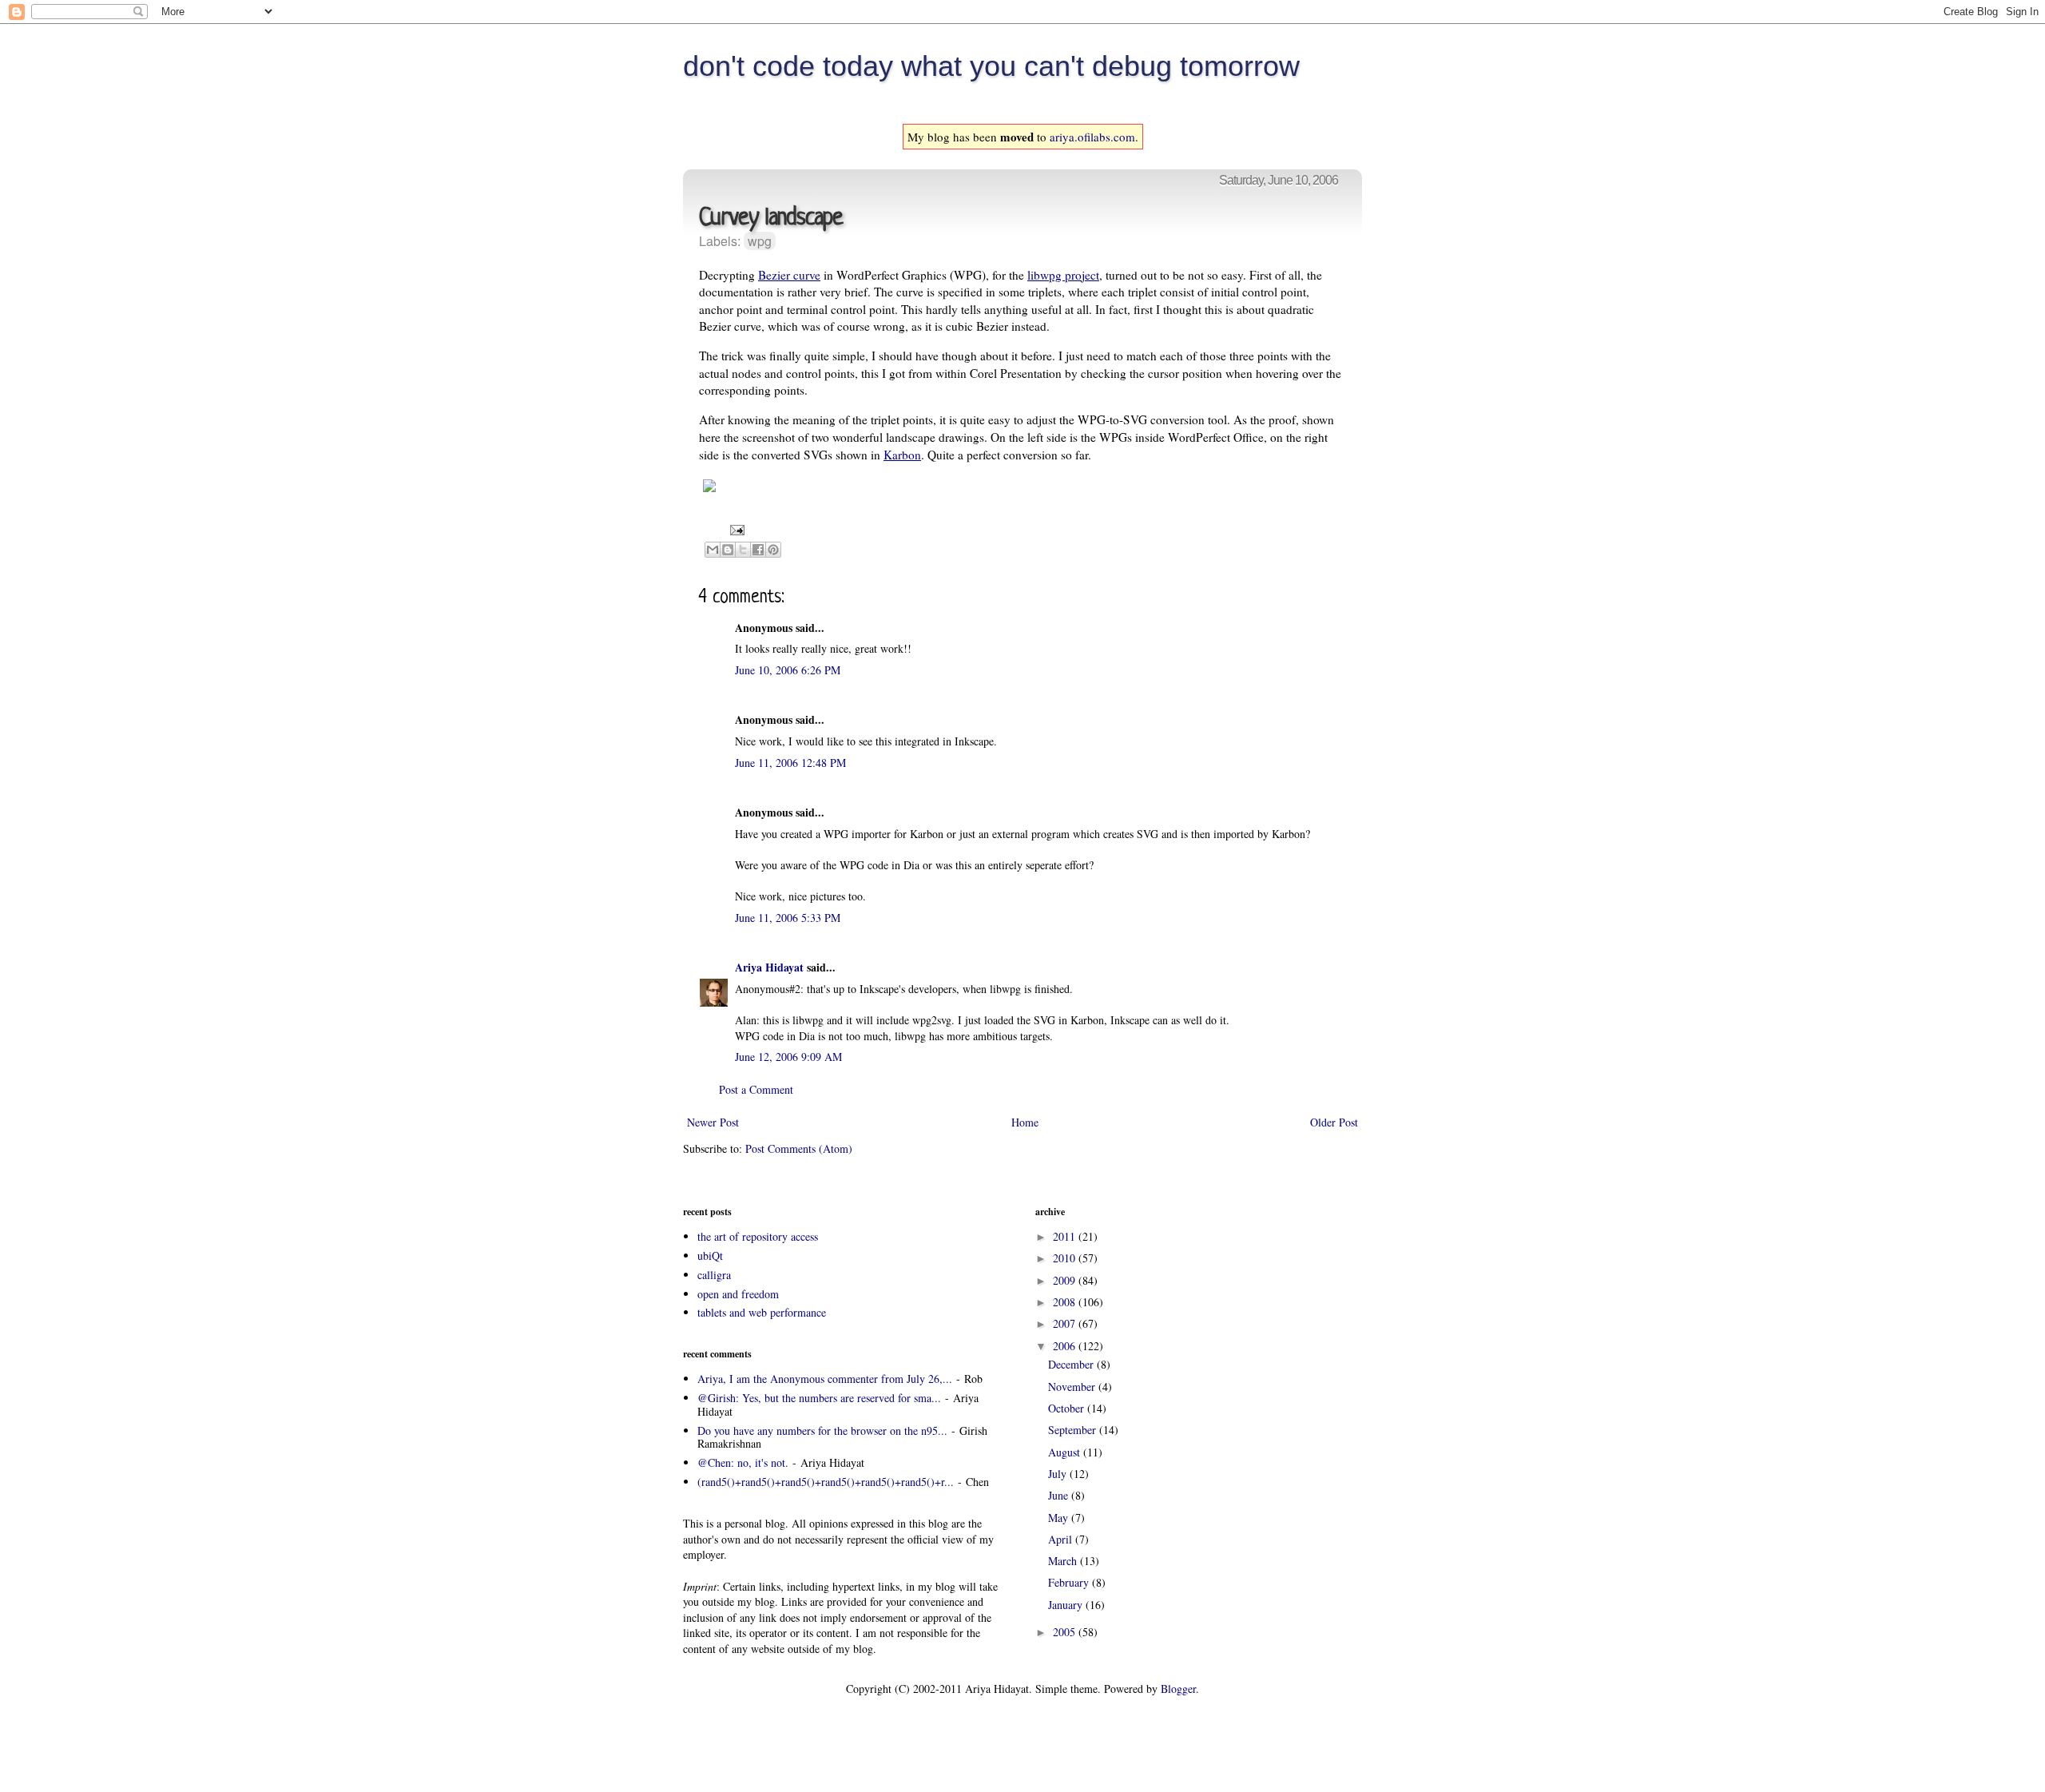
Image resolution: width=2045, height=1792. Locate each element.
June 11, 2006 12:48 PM (790, 763)
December (1072, 1364)
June (1060, 1495)
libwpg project (1063, 275)
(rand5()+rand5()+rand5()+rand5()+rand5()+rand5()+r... (826, 1482)
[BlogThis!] (728, 550)
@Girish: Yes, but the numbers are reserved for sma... (819, 1398)
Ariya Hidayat (769, 967)
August (1066, 1452)
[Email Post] (735, 528)
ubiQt (710, 1256)
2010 (1066, 1258)
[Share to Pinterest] (773, 550)
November (1073, 1387)
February (1070, 1582)
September (1074, 1430)
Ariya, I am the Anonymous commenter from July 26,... (825, 1379)
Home (1025, 1122)
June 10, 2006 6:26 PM (788, 670)
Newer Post (713, 1122)
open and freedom (738, 1294)
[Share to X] (743, 550)
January (1067, 1605)
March (1064, 1561)
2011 (1066, 1236)
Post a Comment (756, 1089)
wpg (760, 241)
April (1062, 1539)
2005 (1066, 1632)
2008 (1066, 1302)
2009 (1066, 1280)
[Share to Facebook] (758, 550)
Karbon (902, 455)
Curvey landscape (771, 219)
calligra (714, 1275)
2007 (1066, 1323)
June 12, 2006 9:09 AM (788, 1057)
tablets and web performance (762, 1312)
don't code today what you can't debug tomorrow (991, 66)
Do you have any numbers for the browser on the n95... (822, 1430)
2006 (1066, 1346)
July (1059, 1474)
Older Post (1334, 1122)
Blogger (1178, 1689)
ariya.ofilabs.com (1092, 137)
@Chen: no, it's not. (743, 1462)
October (1068, 1408)
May (1060, 1518)
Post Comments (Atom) (799, 1148)
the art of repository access (758, 1236)
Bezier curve (789, 275)
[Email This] (713, 550)
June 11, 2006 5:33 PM (788, 918)
